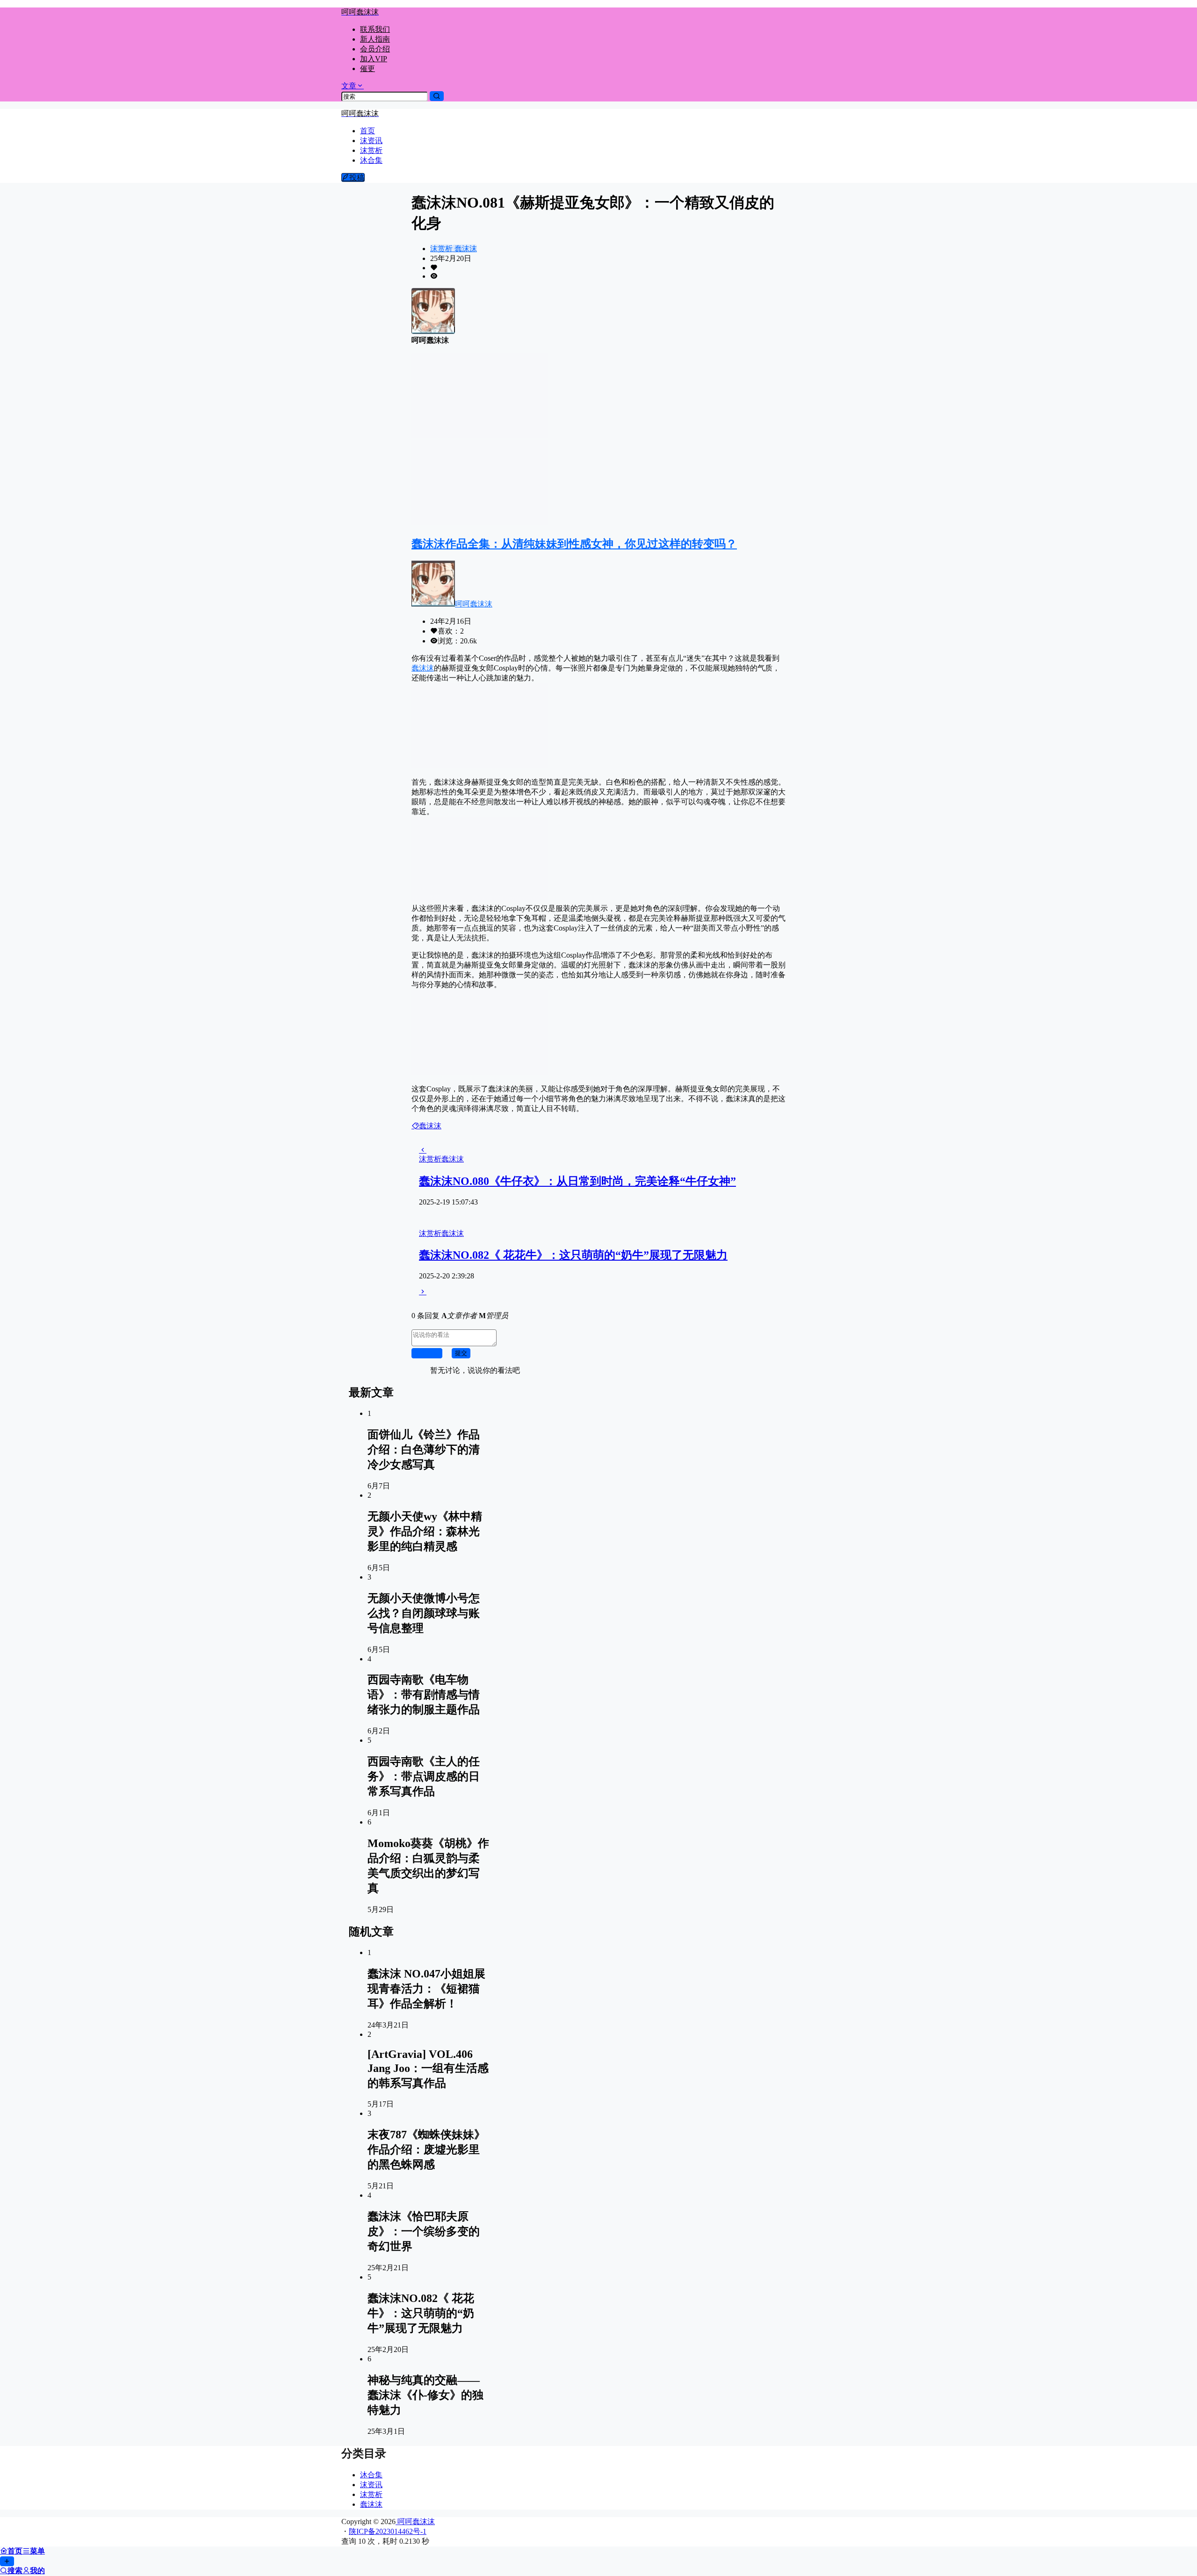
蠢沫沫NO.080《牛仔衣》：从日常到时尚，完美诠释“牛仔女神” (577, 1181)
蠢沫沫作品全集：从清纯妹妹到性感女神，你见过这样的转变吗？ (574, 544)
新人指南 (375, 39)
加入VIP (374, 59)
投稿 (357, 177)
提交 (461, 1353)
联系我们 (375, 29)
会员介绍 (375, 49)
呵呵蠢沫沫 (474, 604)
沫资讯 (371, 2485)
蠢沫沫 (465, 249)
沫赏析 (441, 249)
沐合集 (371, 2475)
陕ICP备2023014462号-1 (388, 2531)
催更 (368, 69)
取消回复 (427, 1353)
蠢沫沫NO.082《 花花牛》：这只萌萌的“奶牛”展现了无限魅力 (573, 1255)
